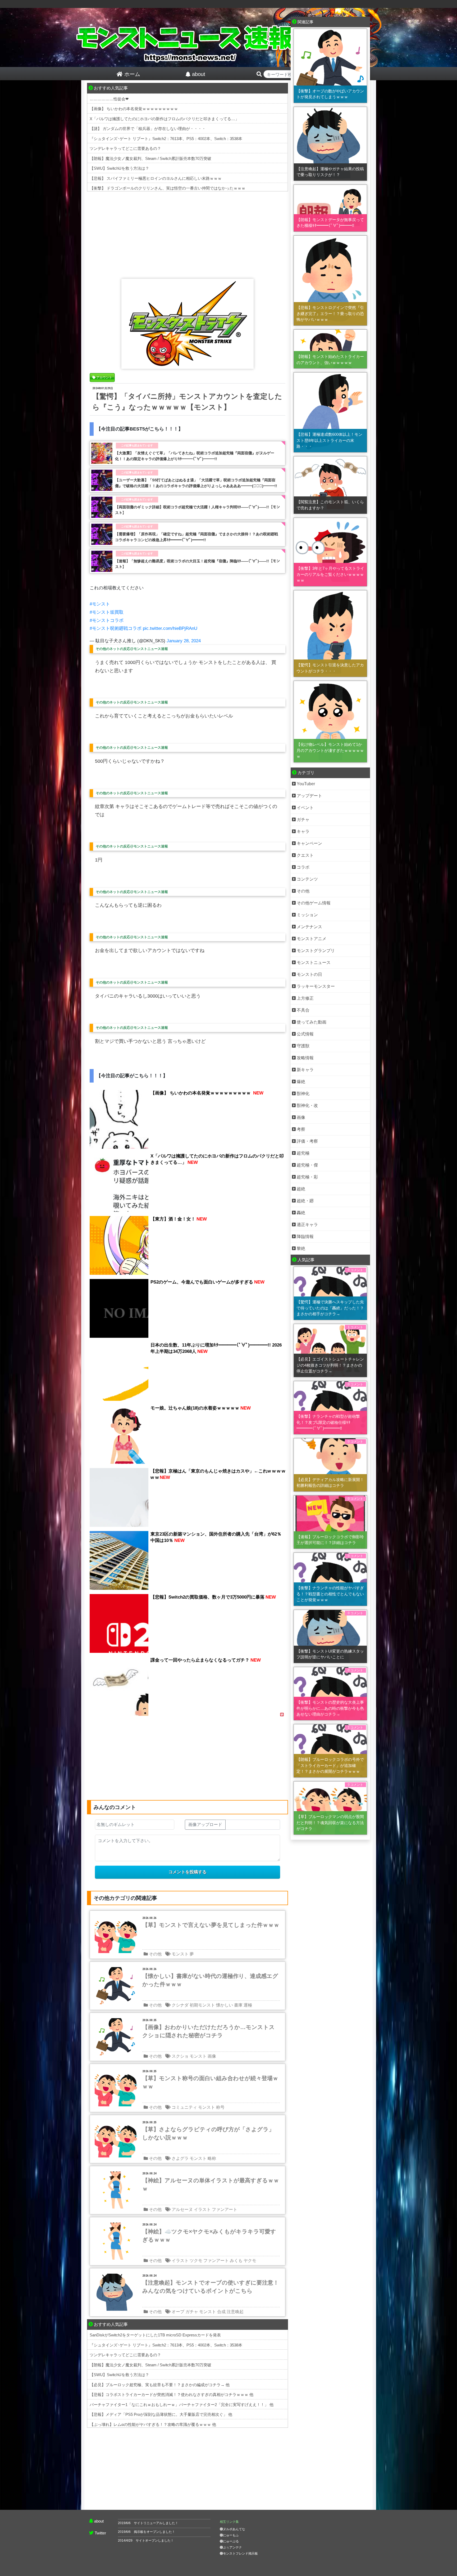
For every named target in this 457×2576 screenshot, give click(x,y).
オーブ (178, 2312)
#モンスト (100, 604)
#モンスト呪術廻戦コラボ (116, 628)
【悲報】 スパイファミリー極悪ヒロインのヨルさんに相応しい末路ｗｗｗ (156, 178)
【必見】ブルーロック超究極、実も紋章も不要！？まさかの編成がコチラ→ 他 (160, 2385)
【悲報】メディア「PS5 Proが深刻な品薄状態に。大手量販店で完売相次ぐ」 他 (161, 2414)
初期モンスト (202, 2005)
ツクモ (196, 2261)
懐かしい (225, 2005)
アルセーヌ (182, 2209)
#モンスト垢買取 (107, 612)
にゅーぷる (231, 2541)
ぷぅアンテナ (232, 2547)
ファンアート (225, 2209)
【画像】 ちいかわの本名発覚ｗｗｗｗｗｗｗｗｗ (134, 109)
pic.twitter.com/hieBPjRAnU (170, 628)
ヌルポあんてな (234, 2529)
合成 (221, 2312)
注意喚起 (235, 2312)
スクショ (180, 2056)
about (99, 2521)
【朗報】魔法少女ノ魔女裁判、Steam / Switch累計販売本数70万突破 (150, 158)
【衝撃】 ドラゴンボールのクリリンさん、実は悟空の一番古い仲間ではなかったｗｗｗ (168, 188)
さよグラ (180, 2158)
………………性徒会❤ (109, 99)
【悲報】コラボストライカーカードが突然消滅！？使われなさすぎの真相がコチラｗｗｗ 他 (172, 2395)
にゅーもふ (231, 2535)
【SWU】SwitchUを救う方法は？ (119, 168)
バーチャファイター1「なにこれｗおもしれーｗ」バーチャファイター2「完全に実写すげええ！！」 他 (182, 2405)
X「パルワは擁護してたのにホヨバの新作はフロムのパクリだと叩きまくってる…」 (164, 119)
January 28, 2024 (184, 641)
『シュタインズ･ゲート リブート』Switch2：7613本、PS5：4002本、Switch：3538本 (166, 139)
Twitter (100, 2533)
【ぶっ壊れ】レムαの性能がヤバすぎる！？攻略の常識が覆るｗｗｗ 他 (153, 2424)
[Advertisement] (188, 234)
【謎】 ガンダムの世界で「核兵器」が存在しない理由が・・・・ (148, 129)
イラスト (202, 2209)
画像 (212, 2056)
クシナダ (180, 2005)
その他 (155, 1954)
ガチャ (192, 2312)
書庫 (238, 2005)
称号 (220, 2107)
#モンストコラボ (107, 620)
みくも (236, 2261)
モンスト (180, 1954)
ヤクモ (250, 2261)
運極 (248, 2005)
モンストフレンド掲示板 (240, 2553)
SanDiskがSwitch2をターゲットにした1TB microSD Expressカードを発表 (155, 2335)
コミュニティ (184, 2107)
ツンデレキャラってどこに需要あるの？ (125, 148)
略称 (212, 2158)
